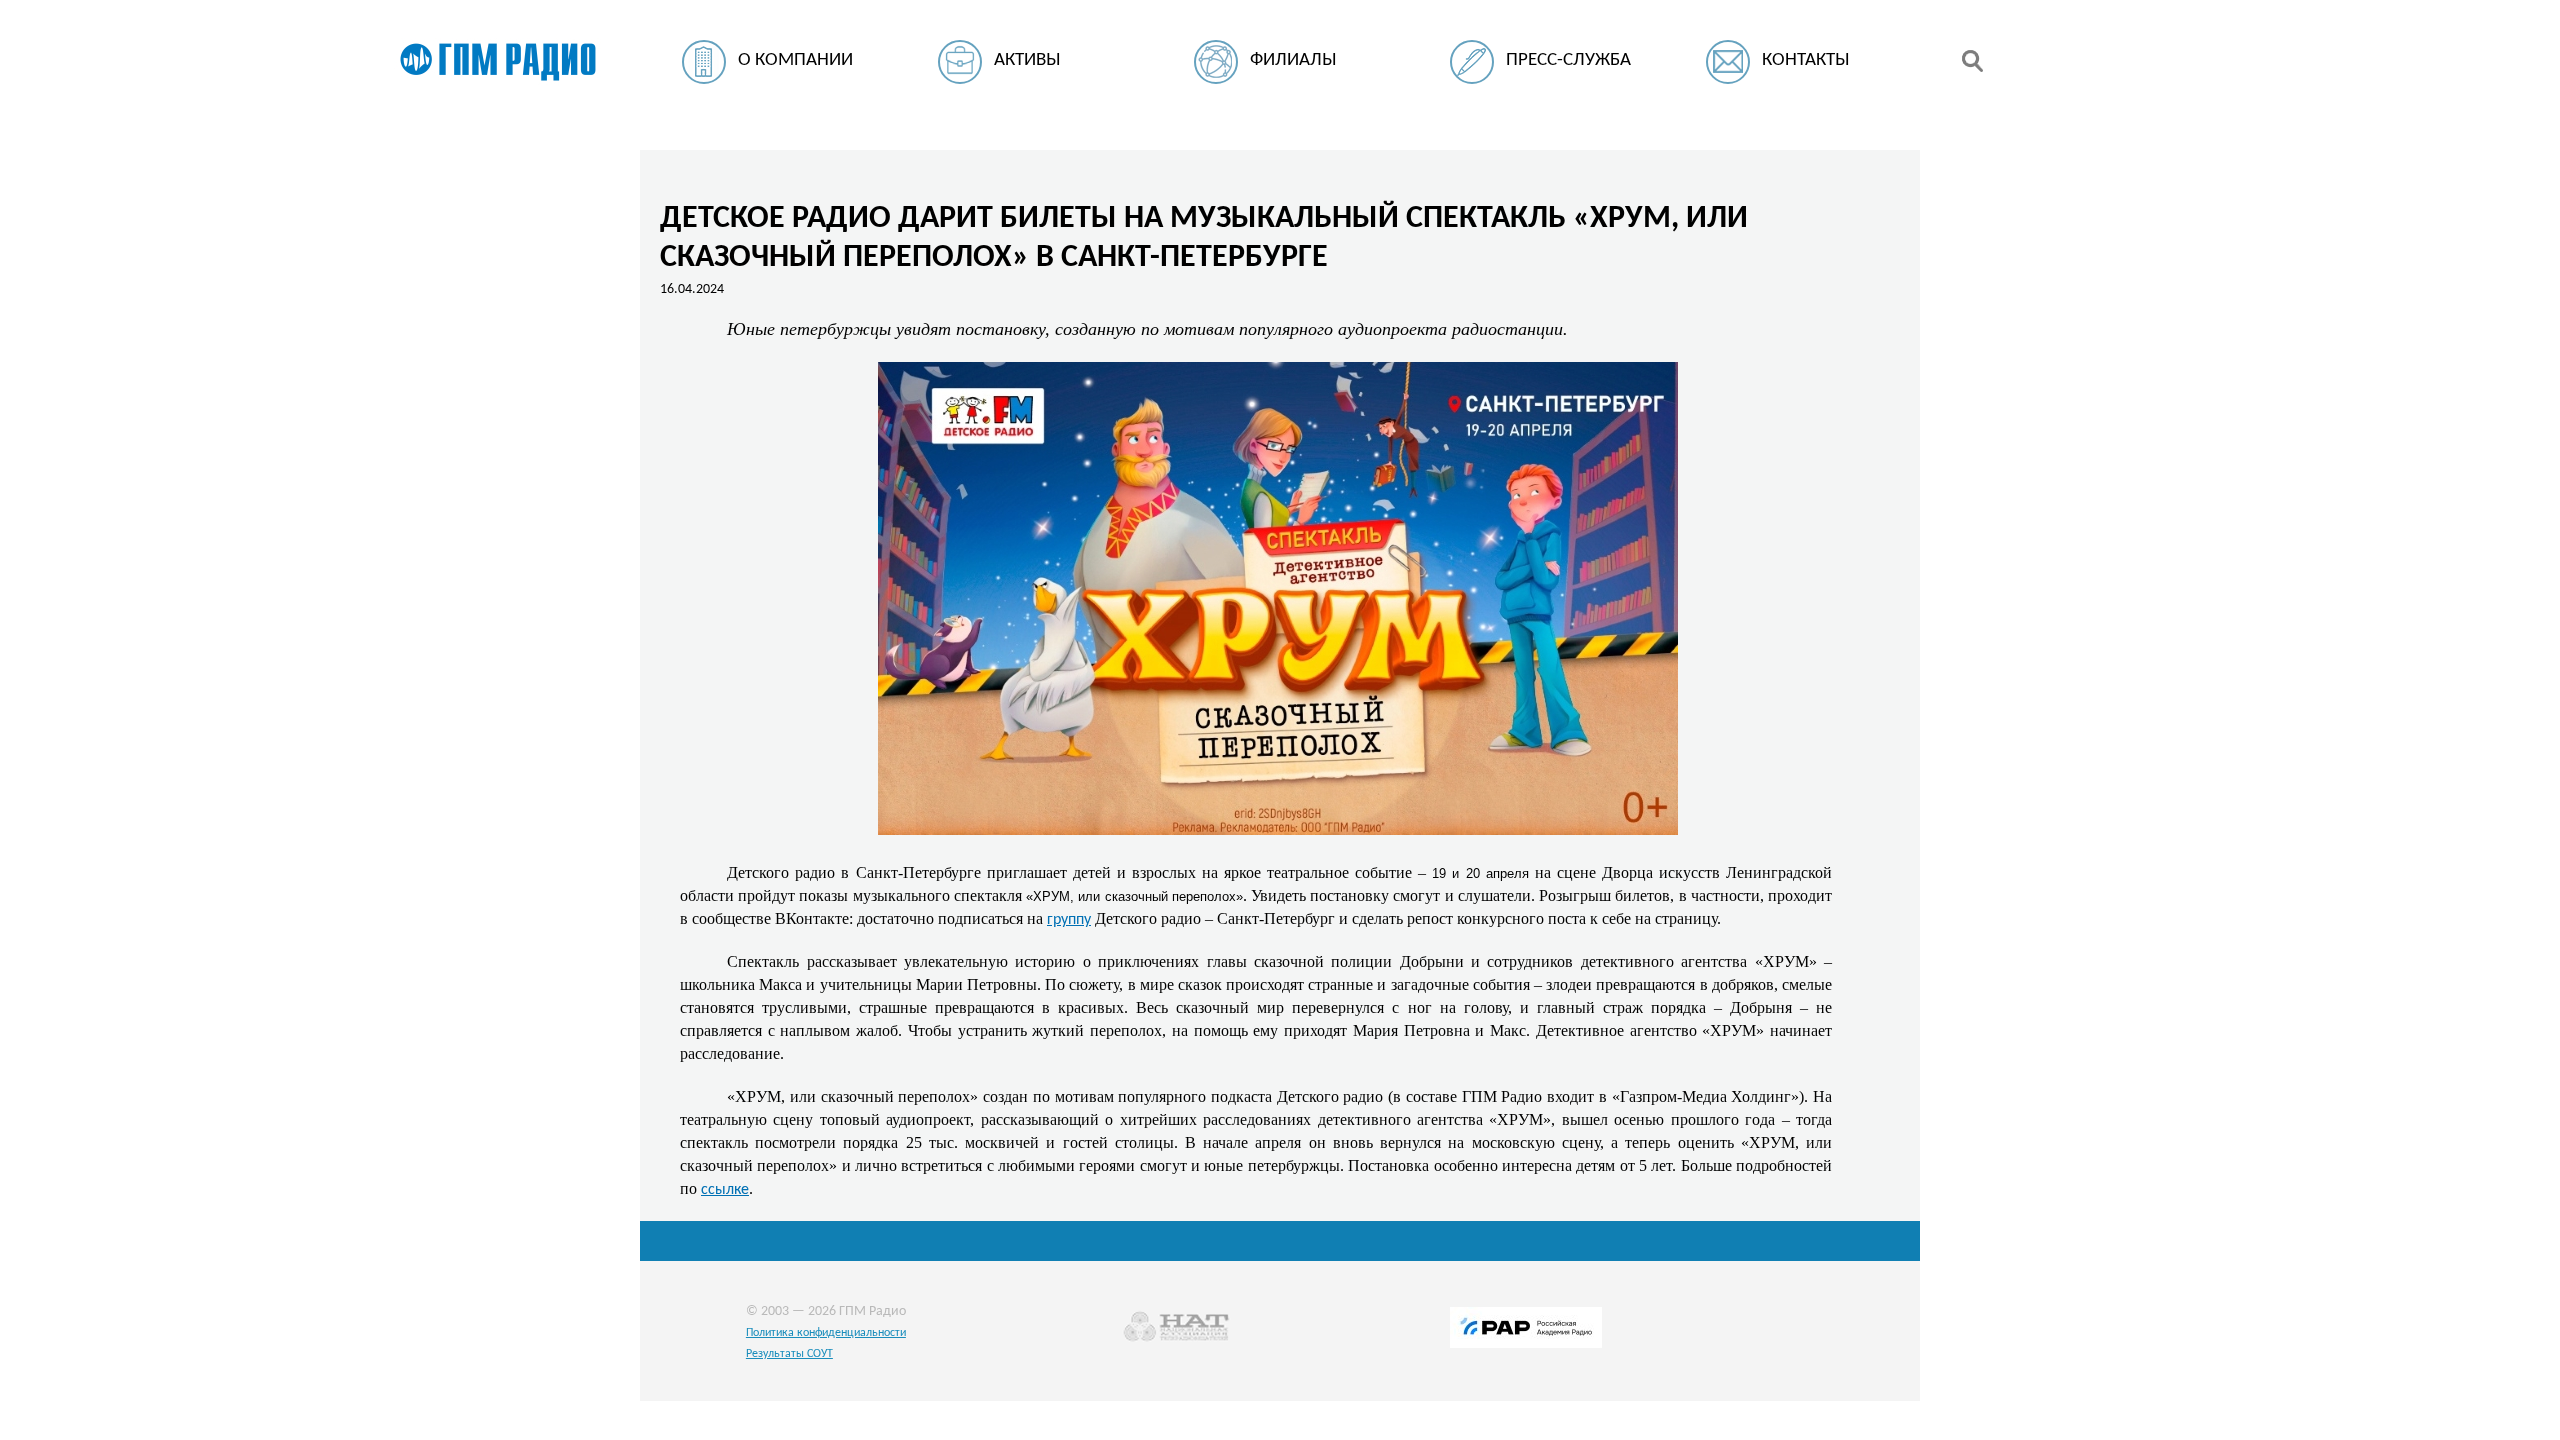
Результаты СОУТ (789, 1354)
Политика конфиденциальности (826, 1333)
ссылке (725, 1190)
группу (1069, 920)
